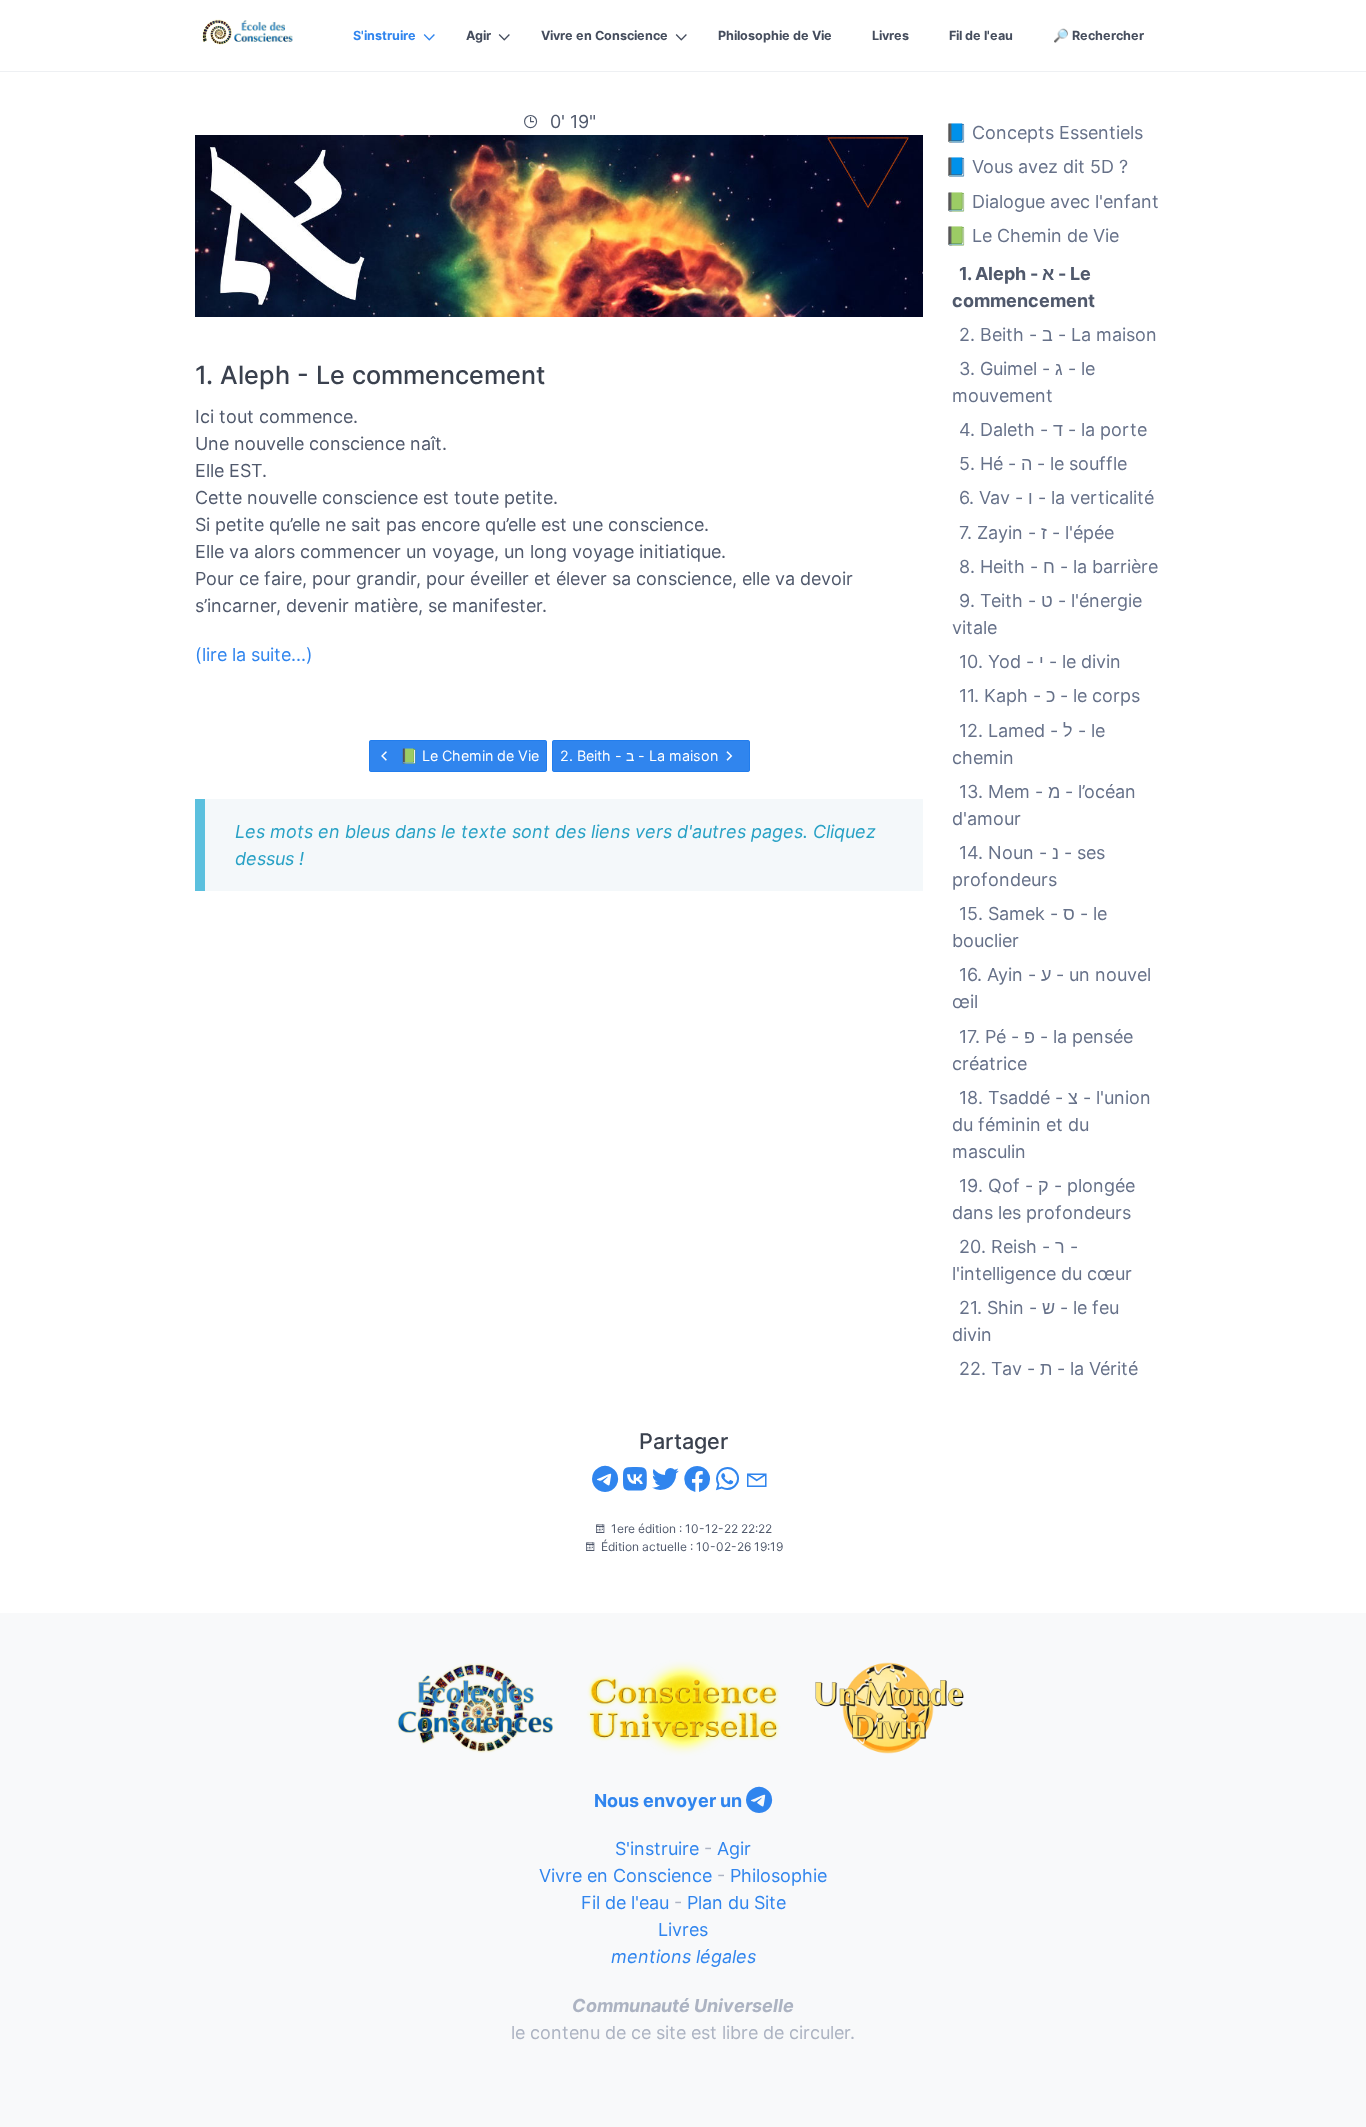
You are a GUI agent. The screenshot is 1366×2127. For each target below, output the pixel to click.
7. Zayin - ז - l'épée (1036, 531)
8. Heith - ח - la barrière (1058, 565)
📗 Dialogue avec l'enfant (1052, 200)
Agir (478, 35)
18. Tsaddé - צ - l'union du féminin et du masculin (1051, 1123)
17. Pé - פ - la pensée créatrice (1042, 1049)
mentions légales (683, 1956)
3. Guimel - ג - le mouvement (1023, 382)
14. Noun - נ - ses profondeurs (1028, 866)
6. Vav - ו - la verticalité (1056, 497)
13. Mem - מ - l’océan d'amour (1044, 804)
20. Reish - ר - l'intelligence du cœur (1042, 1260)
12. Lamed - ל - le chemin (1028, 743)
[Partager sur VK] (635, 1479)
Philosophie (778, 1875)
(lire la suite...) (254, 654)
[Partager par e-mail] (759, 1479)
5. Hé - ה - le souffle (1043, 463)
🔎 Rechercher (1098, 35)
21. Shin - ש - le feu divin (1035, 1321)
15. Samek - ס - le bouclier (1029, 927)
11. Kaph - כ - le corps (1049, 695)
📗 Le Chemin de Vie (467, 755)
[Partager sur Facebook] (697, 1479)
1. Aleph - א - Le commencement (1023, 286)
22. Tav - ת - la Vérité (1048, 1368)
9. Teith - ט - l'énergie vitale (1047, 614)
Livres (890, 35)
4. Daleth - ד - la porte (1053, 429)
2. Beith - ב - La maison (641, 755)
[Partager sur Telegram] (605, 1479)
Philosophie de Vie (775, 35)
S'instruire (384, 35)
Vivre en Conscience (604, 35)
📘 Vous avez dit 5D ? (1036, 166)
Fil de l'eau (981, 35)
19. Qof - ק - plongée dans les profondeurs (1043, 1199)
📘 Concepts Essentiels (1044, 132)
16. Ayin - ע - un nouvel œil (1051, 988)
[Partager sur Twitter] (665, 1479)
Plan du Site (736, 1902)
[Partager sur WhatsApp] (728, 1479)
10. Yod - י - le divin (1040, 661)
